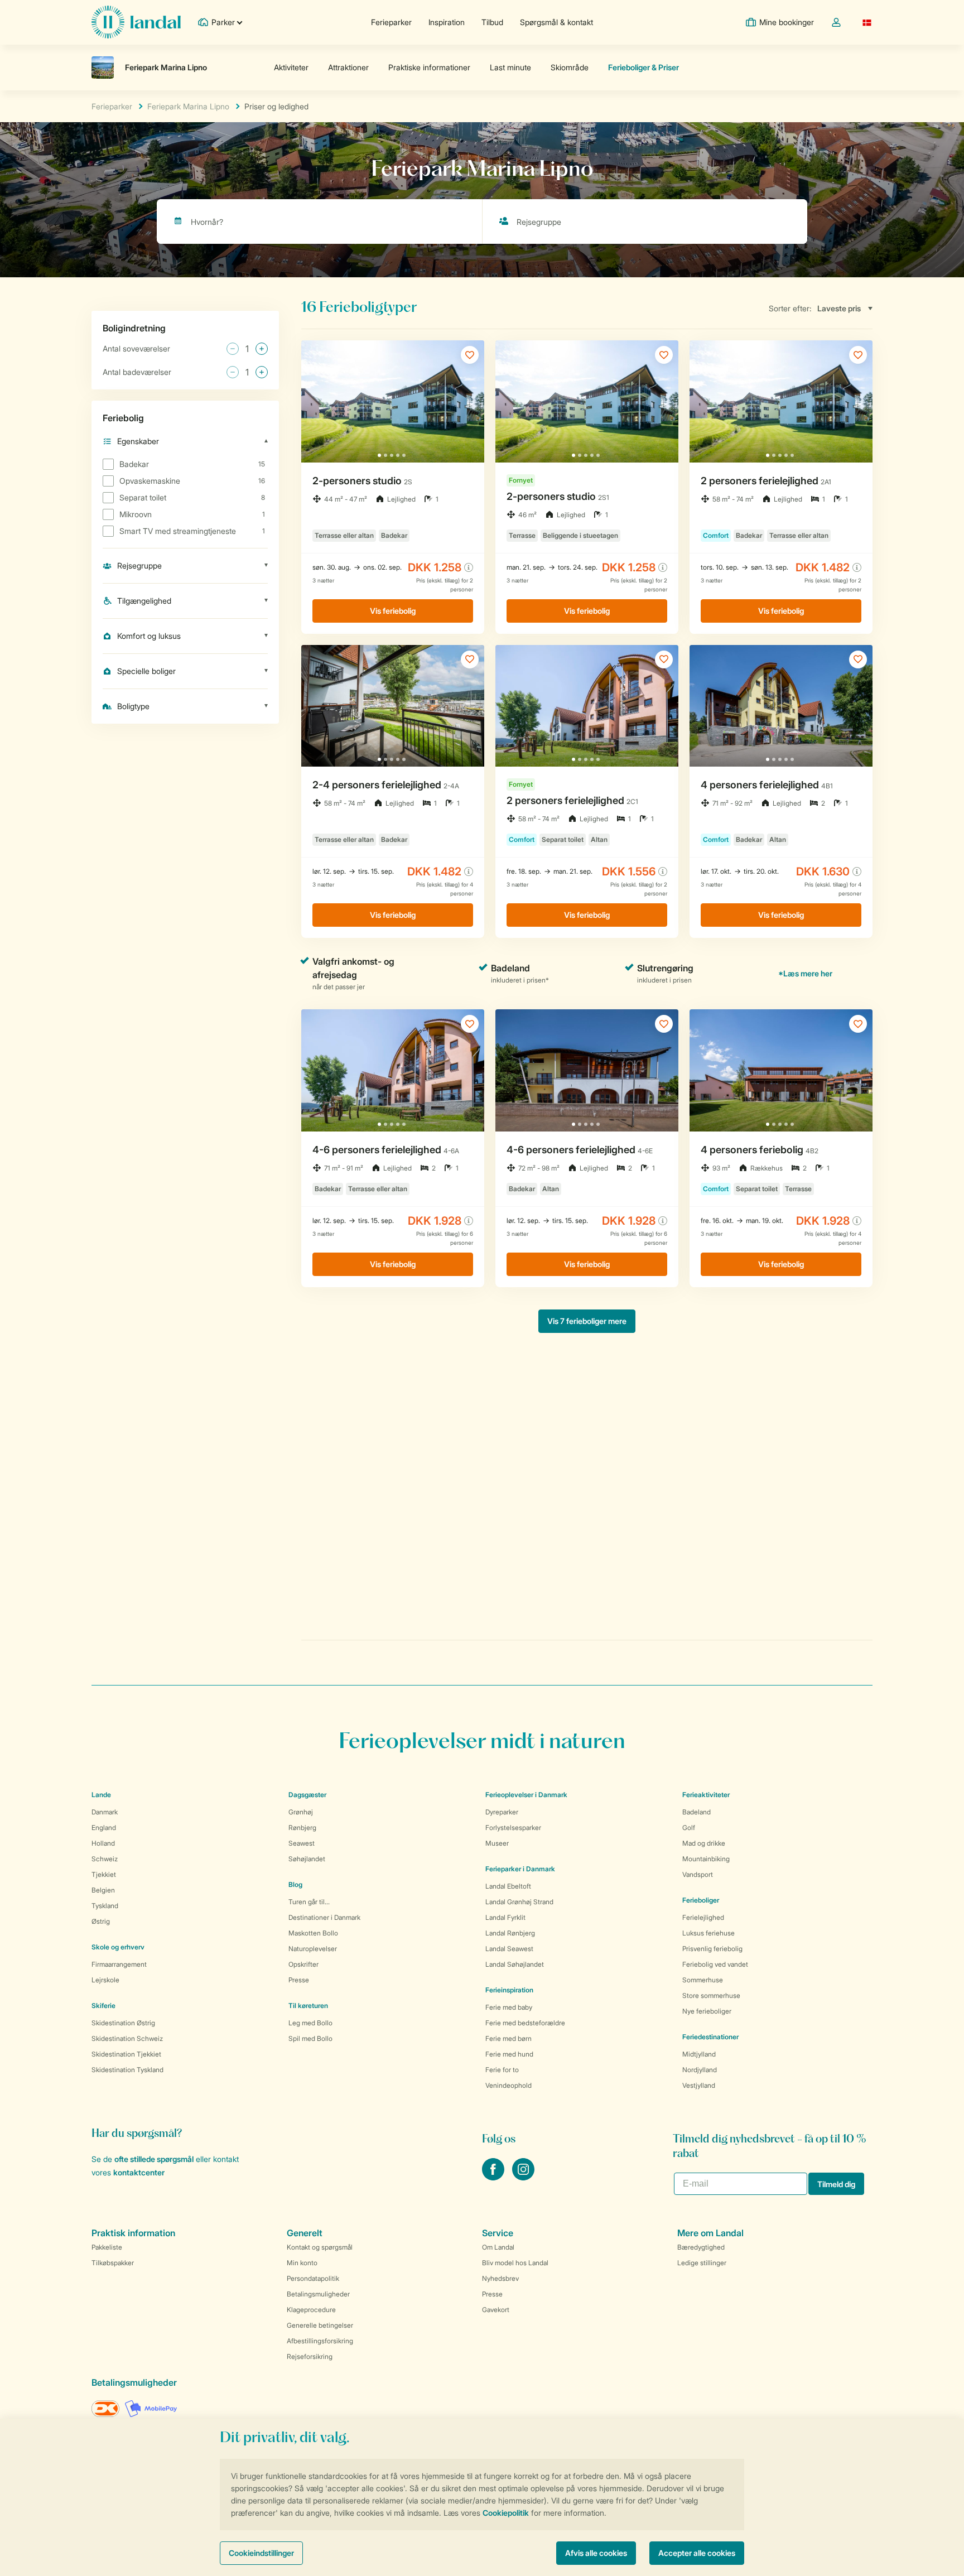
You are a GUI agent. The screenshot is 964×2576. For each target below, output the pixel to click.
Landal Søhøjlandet (515, 1964)
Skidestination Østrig (123, 2023)
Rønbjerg (302, 1828)
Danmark (105, 1812)
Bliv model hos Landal (515, 2263)
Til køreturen (308, 2006)
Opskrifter (303, 1964)
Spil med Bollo (310, 2038)
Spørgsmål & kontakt (556, 22)
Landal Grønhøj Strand (519, 1902)
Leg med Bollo (310, 2023)
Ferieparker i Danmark (520, 1869)
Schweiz (105, 1859)
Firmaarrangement (119, 1964)
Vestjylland (699, 2085)
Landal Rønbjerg (510, 1933)
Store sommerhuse (711, 1995)
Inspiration (447, 22)
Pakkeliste (107, 2247)
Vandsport (698, 1874)
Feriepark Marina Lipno (188, 106)
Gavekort (496, 2310)
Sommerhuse (703, 1980)
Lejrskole (105, 1980)
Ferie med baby (509, 2007)
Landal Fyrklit (505, 1917)
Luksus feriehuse (708, 1933)
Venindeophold (508, 2085)
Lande (101, 1795)
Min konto (302, 2263)
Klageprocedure (311, 2310)
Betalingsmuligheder (318, 2294)
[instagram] (523, 2177)
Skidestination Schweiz (127, 2038)
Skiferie (103, 2006)
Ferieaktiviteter (706, 1795)
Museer (497, 1843)
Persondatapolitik (313, 2278)
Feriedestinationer (710, 2037)
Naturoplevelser (313, 1949)
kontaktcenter (139, 2172)
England (104, 1828)
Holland (103, 1843)
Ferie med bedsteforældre (525, 2023)
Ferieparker (391, 22)
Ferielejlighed (703, 1917)
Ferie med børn (508, 2038)
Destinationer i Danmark (324, 1917)
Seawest (302, 1843)
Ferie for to (502, 2070)
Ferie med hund (509, 2054)
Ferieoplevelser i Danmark (526, 1795)
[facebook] (494, 2177)
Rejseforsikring (310, 2356)
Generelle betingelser (320, 2325)
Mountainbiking (706, 1859)
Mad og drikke (704, 1843)
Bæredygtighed (701, 2247)
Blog (295, 1884)
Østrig (101, 1921)
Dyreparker (502, 1812)
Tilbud (492, 22)
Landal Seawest (509, 1949)
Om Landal (498, 2247)
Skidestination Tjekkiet (126, 2054)
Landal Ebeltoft (508, 1886)
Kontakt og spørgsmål (320, 2247)
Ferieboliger (701, 1900)
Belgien (103, 1890)
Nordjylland (700, 2070)
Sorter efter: (790, 308)
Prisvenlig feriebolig (712, 1949)
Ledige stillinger (702, 2263)
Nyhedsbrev (500, 2278)
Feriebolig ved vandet (715, 1964)
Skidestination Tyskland (127, 2070)
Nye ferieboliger (707, 2011)
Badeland (697, 1812)
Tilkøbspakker (113, 2263)
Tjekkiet (104, 1874)
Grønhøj (301, 1812)
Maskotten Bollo (313, 1933)
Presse (299, 1980)
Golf (689, 1828)
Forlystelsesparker (513, 1828)
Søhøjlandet (307, 1859)
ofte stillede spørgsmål (154, 2159)
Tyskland (105, 1906)
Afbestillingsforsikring (320, 2341)
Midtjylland (699, 2054)
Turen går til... (309, 1902)
